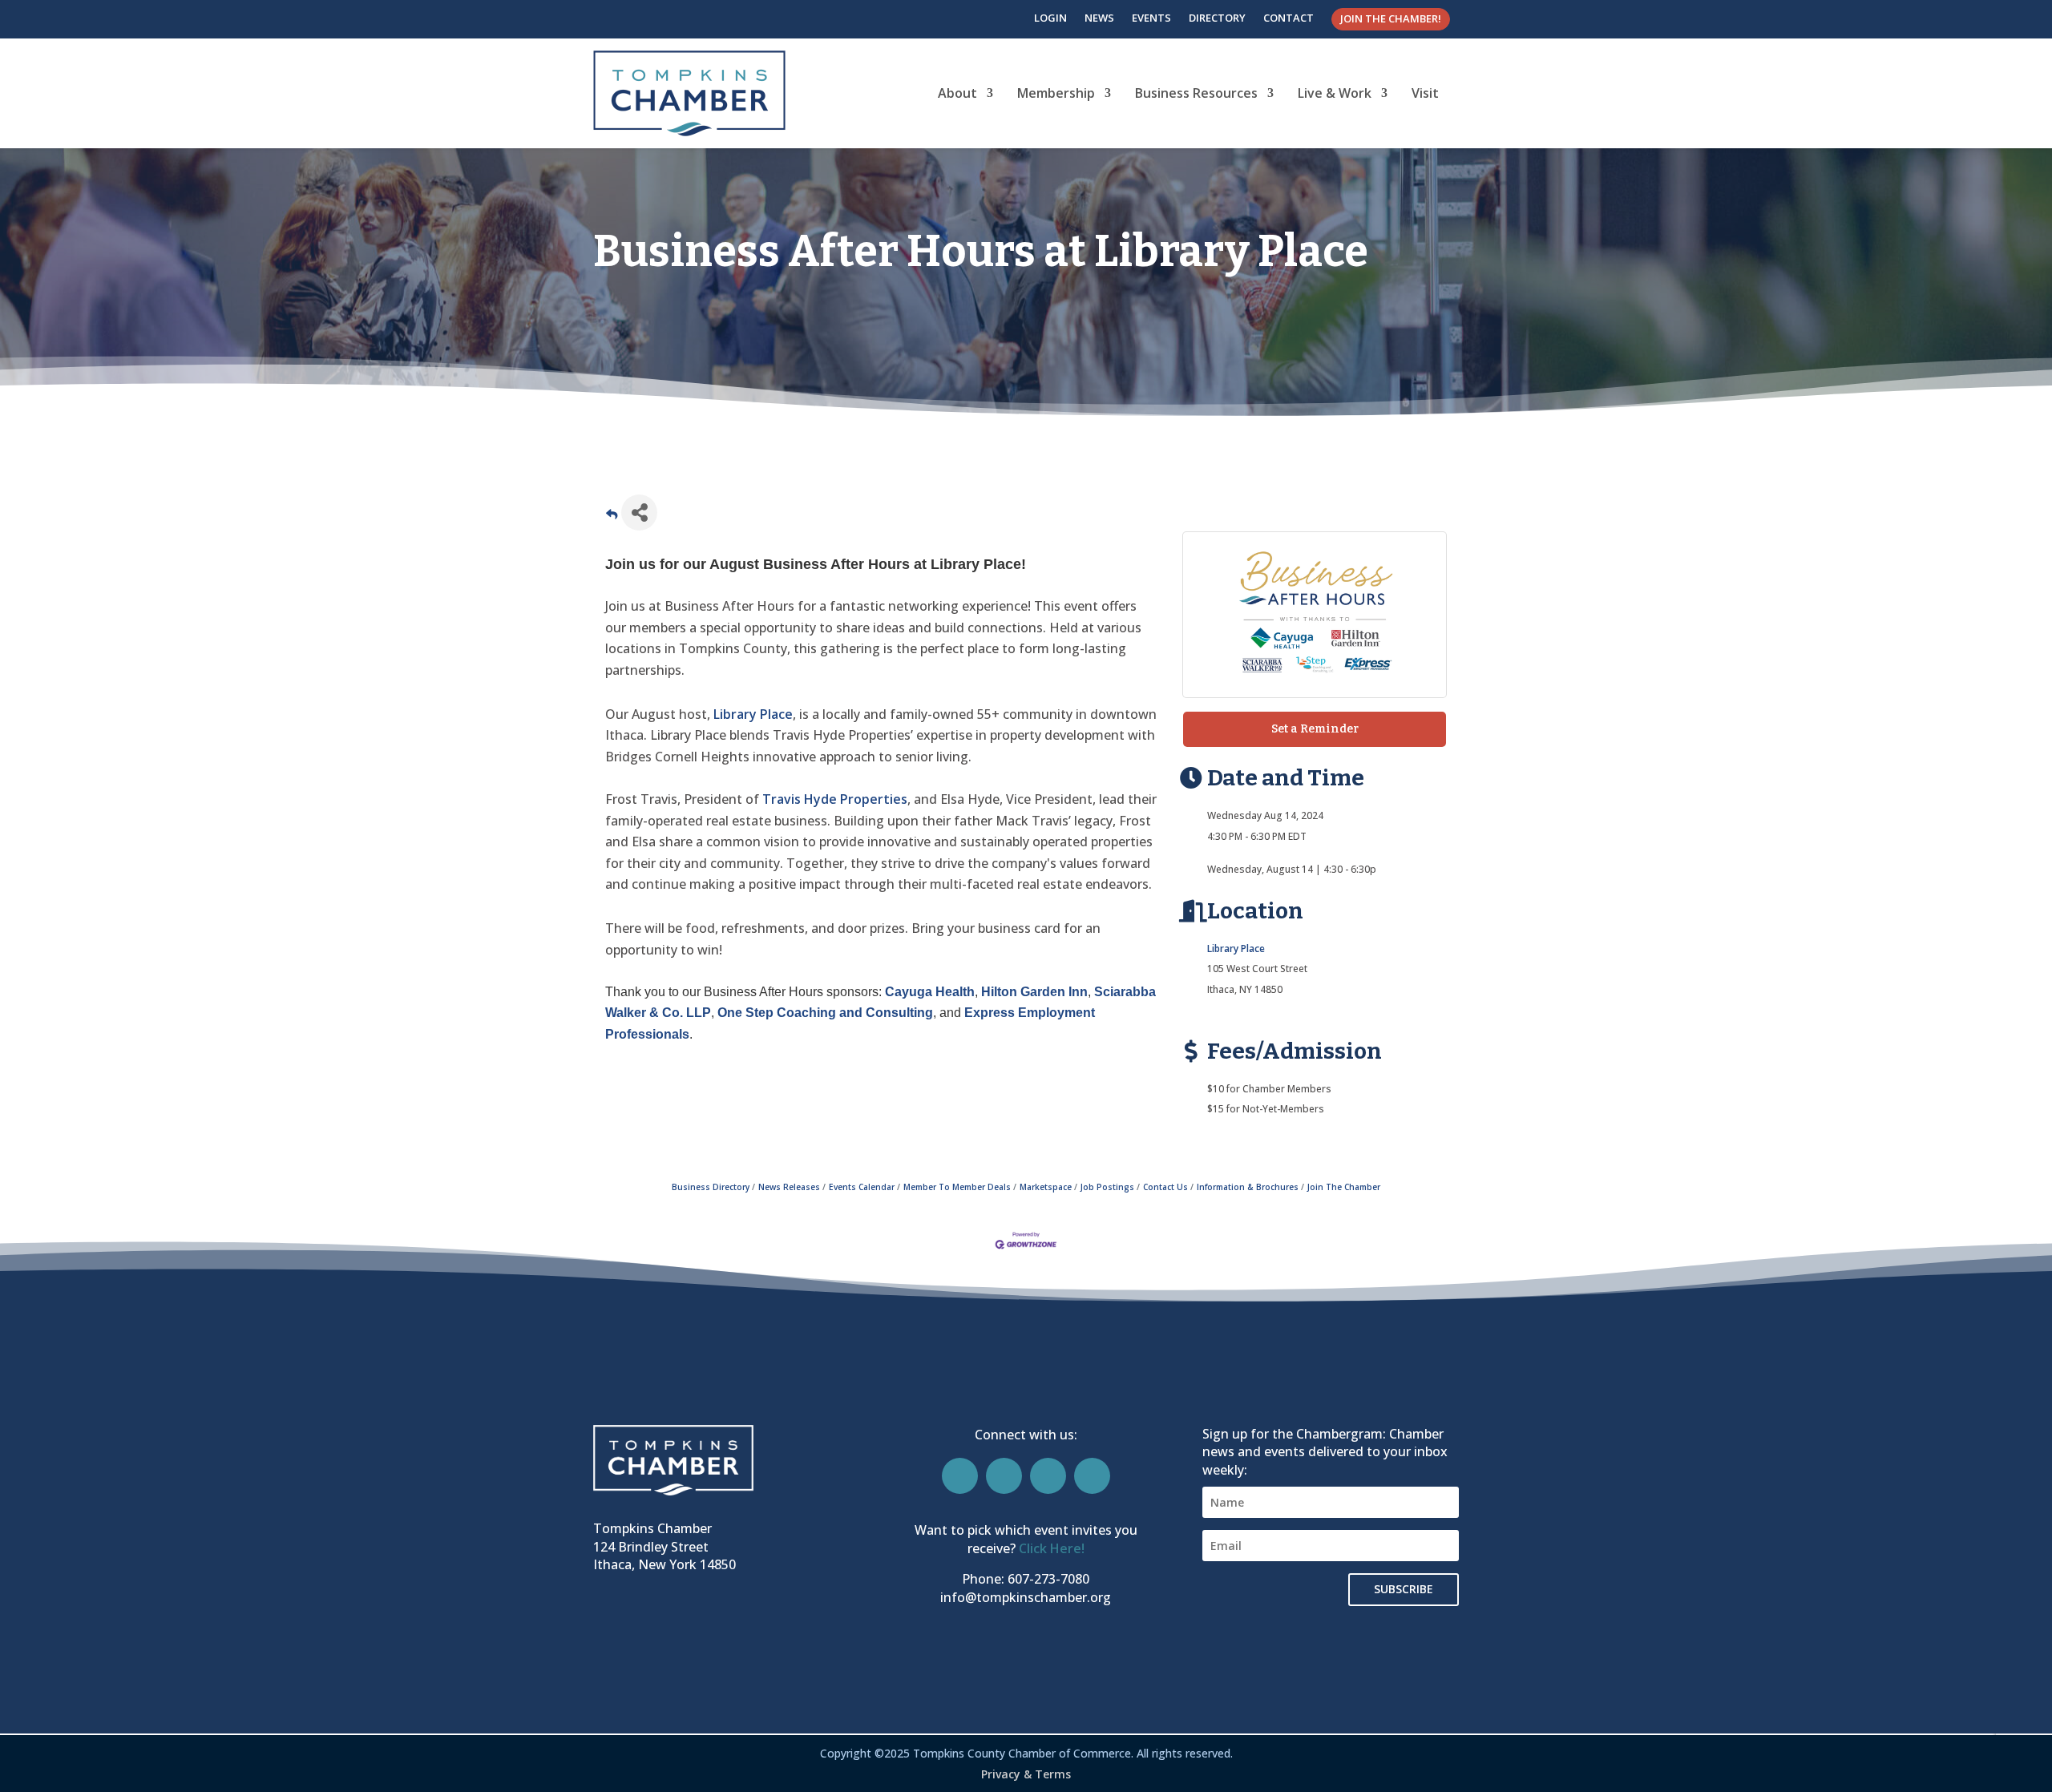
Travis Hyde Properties (835, 799)
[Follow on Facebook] (960, 1476)
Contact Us (1165, 1187)
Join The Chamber (1344, 1187)
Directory (1217, 18)
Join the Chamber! (1391, 18)
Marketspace (1046, 1187)
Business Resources (1196, 93)
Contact (1289, 18)
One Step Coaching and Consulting (825, 1013)
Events (1151, 18)
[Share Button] (639, 513)
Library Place (753, 714)
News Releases (789, 1187)
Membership (1056, 93)
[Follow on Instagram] (1004, 1476)
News (1099, 18)
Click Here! (1052, 1548)
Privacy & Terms (1026, 1774)
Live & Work (1335, 93)
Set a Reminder (1315, 729)
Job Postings (1107, 1187)
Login (1050, 18)
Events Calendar (862, 1187)
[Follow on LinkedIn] (1048, 1476)
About (957, 93)
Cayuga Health (930, 992)
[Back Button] (612, 517)
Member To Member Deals (957, 1187)
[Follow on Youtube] (1092, 1476)
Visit (1425, 93)
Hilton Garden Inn (1034, 992)
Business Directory (711, 1187)
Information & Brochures (1248, 1187)
